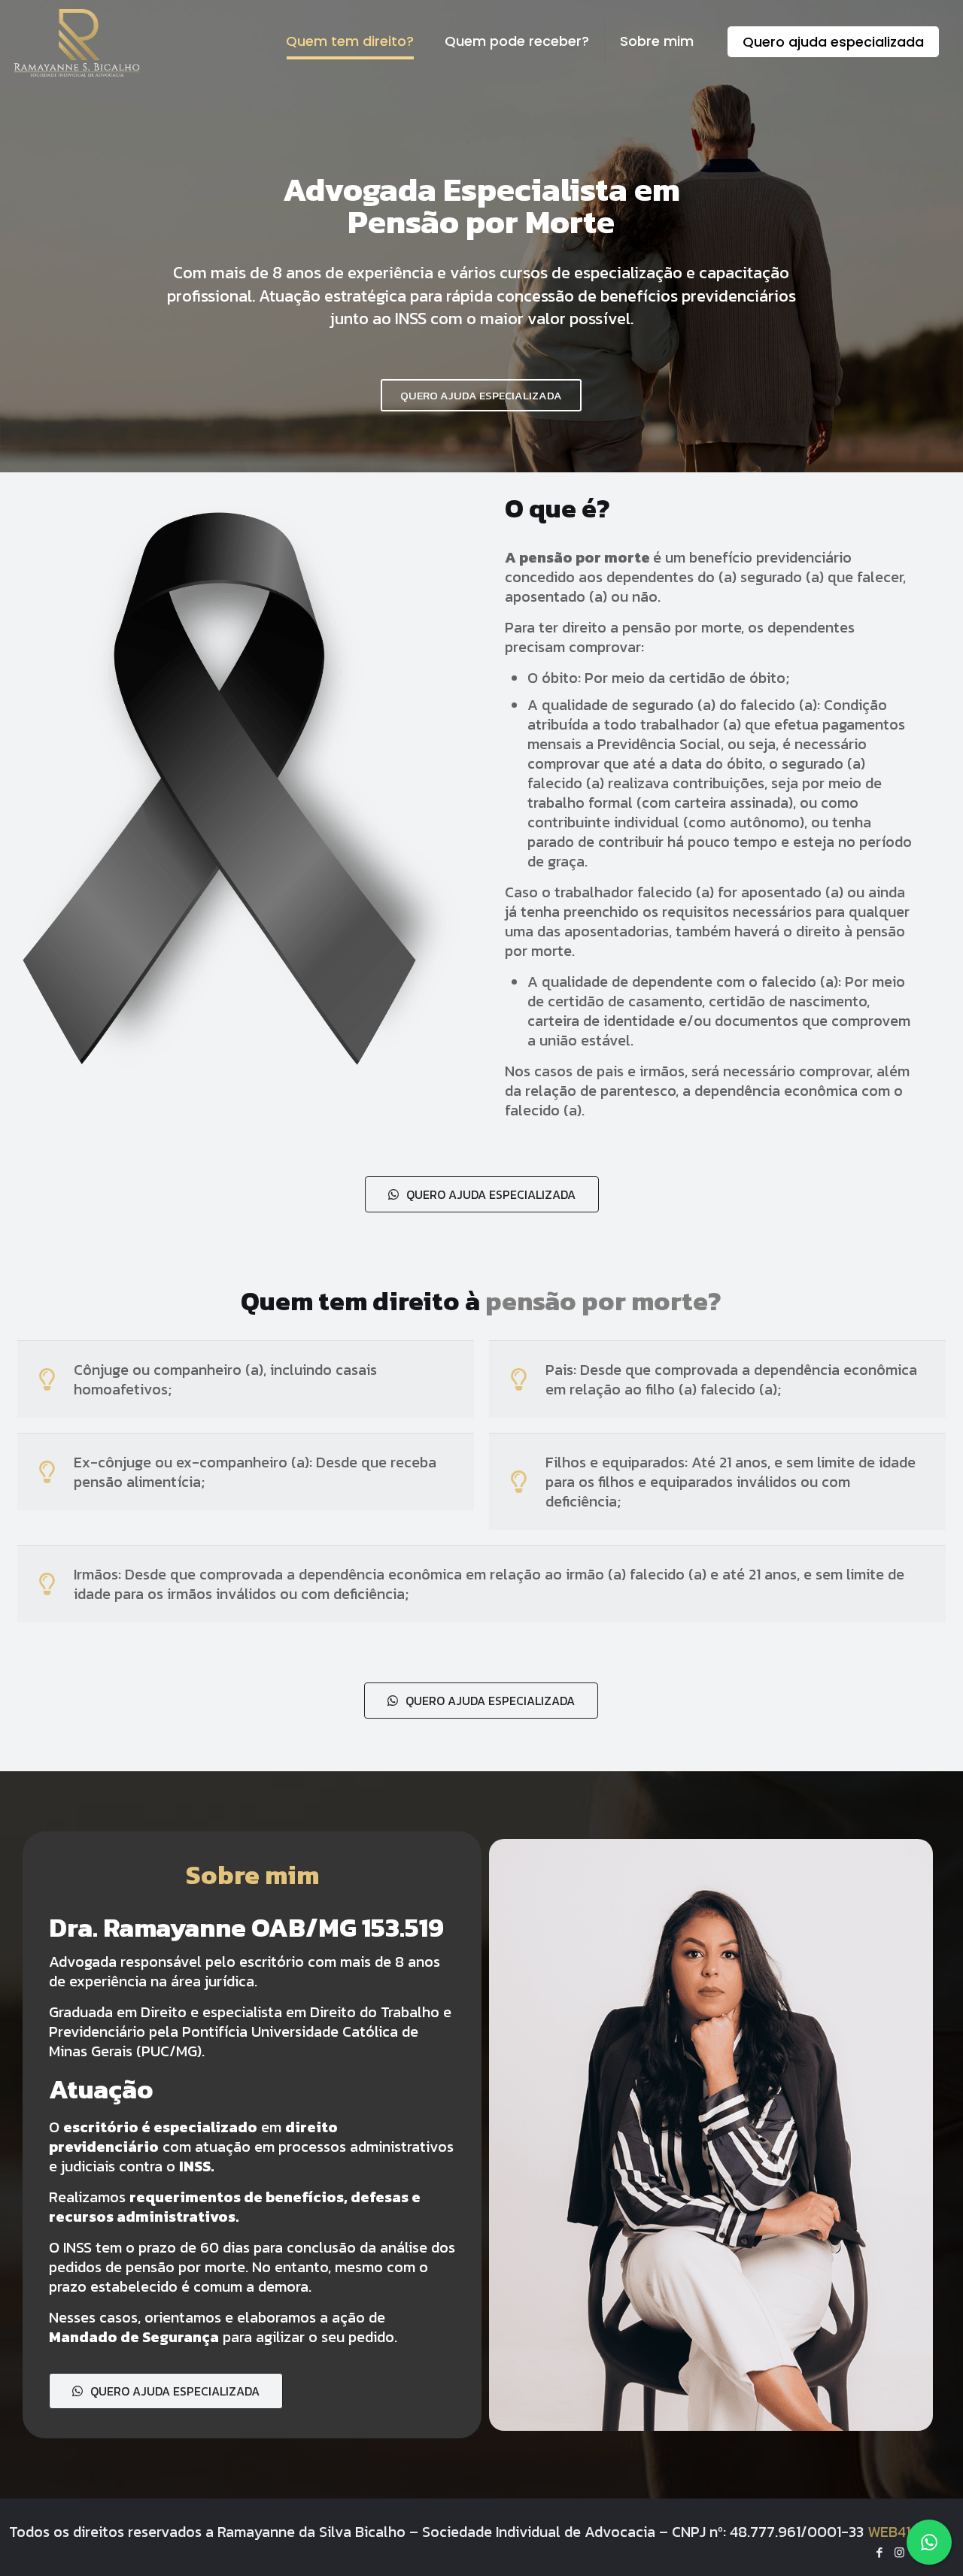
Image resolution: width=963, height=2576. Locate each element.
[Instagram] (899, 2552)
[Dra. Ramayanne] (76, 41)
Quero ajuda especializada (833, 42)
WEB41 (889, 2532)
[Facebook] (879, 2552)
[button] (482, 1194)
